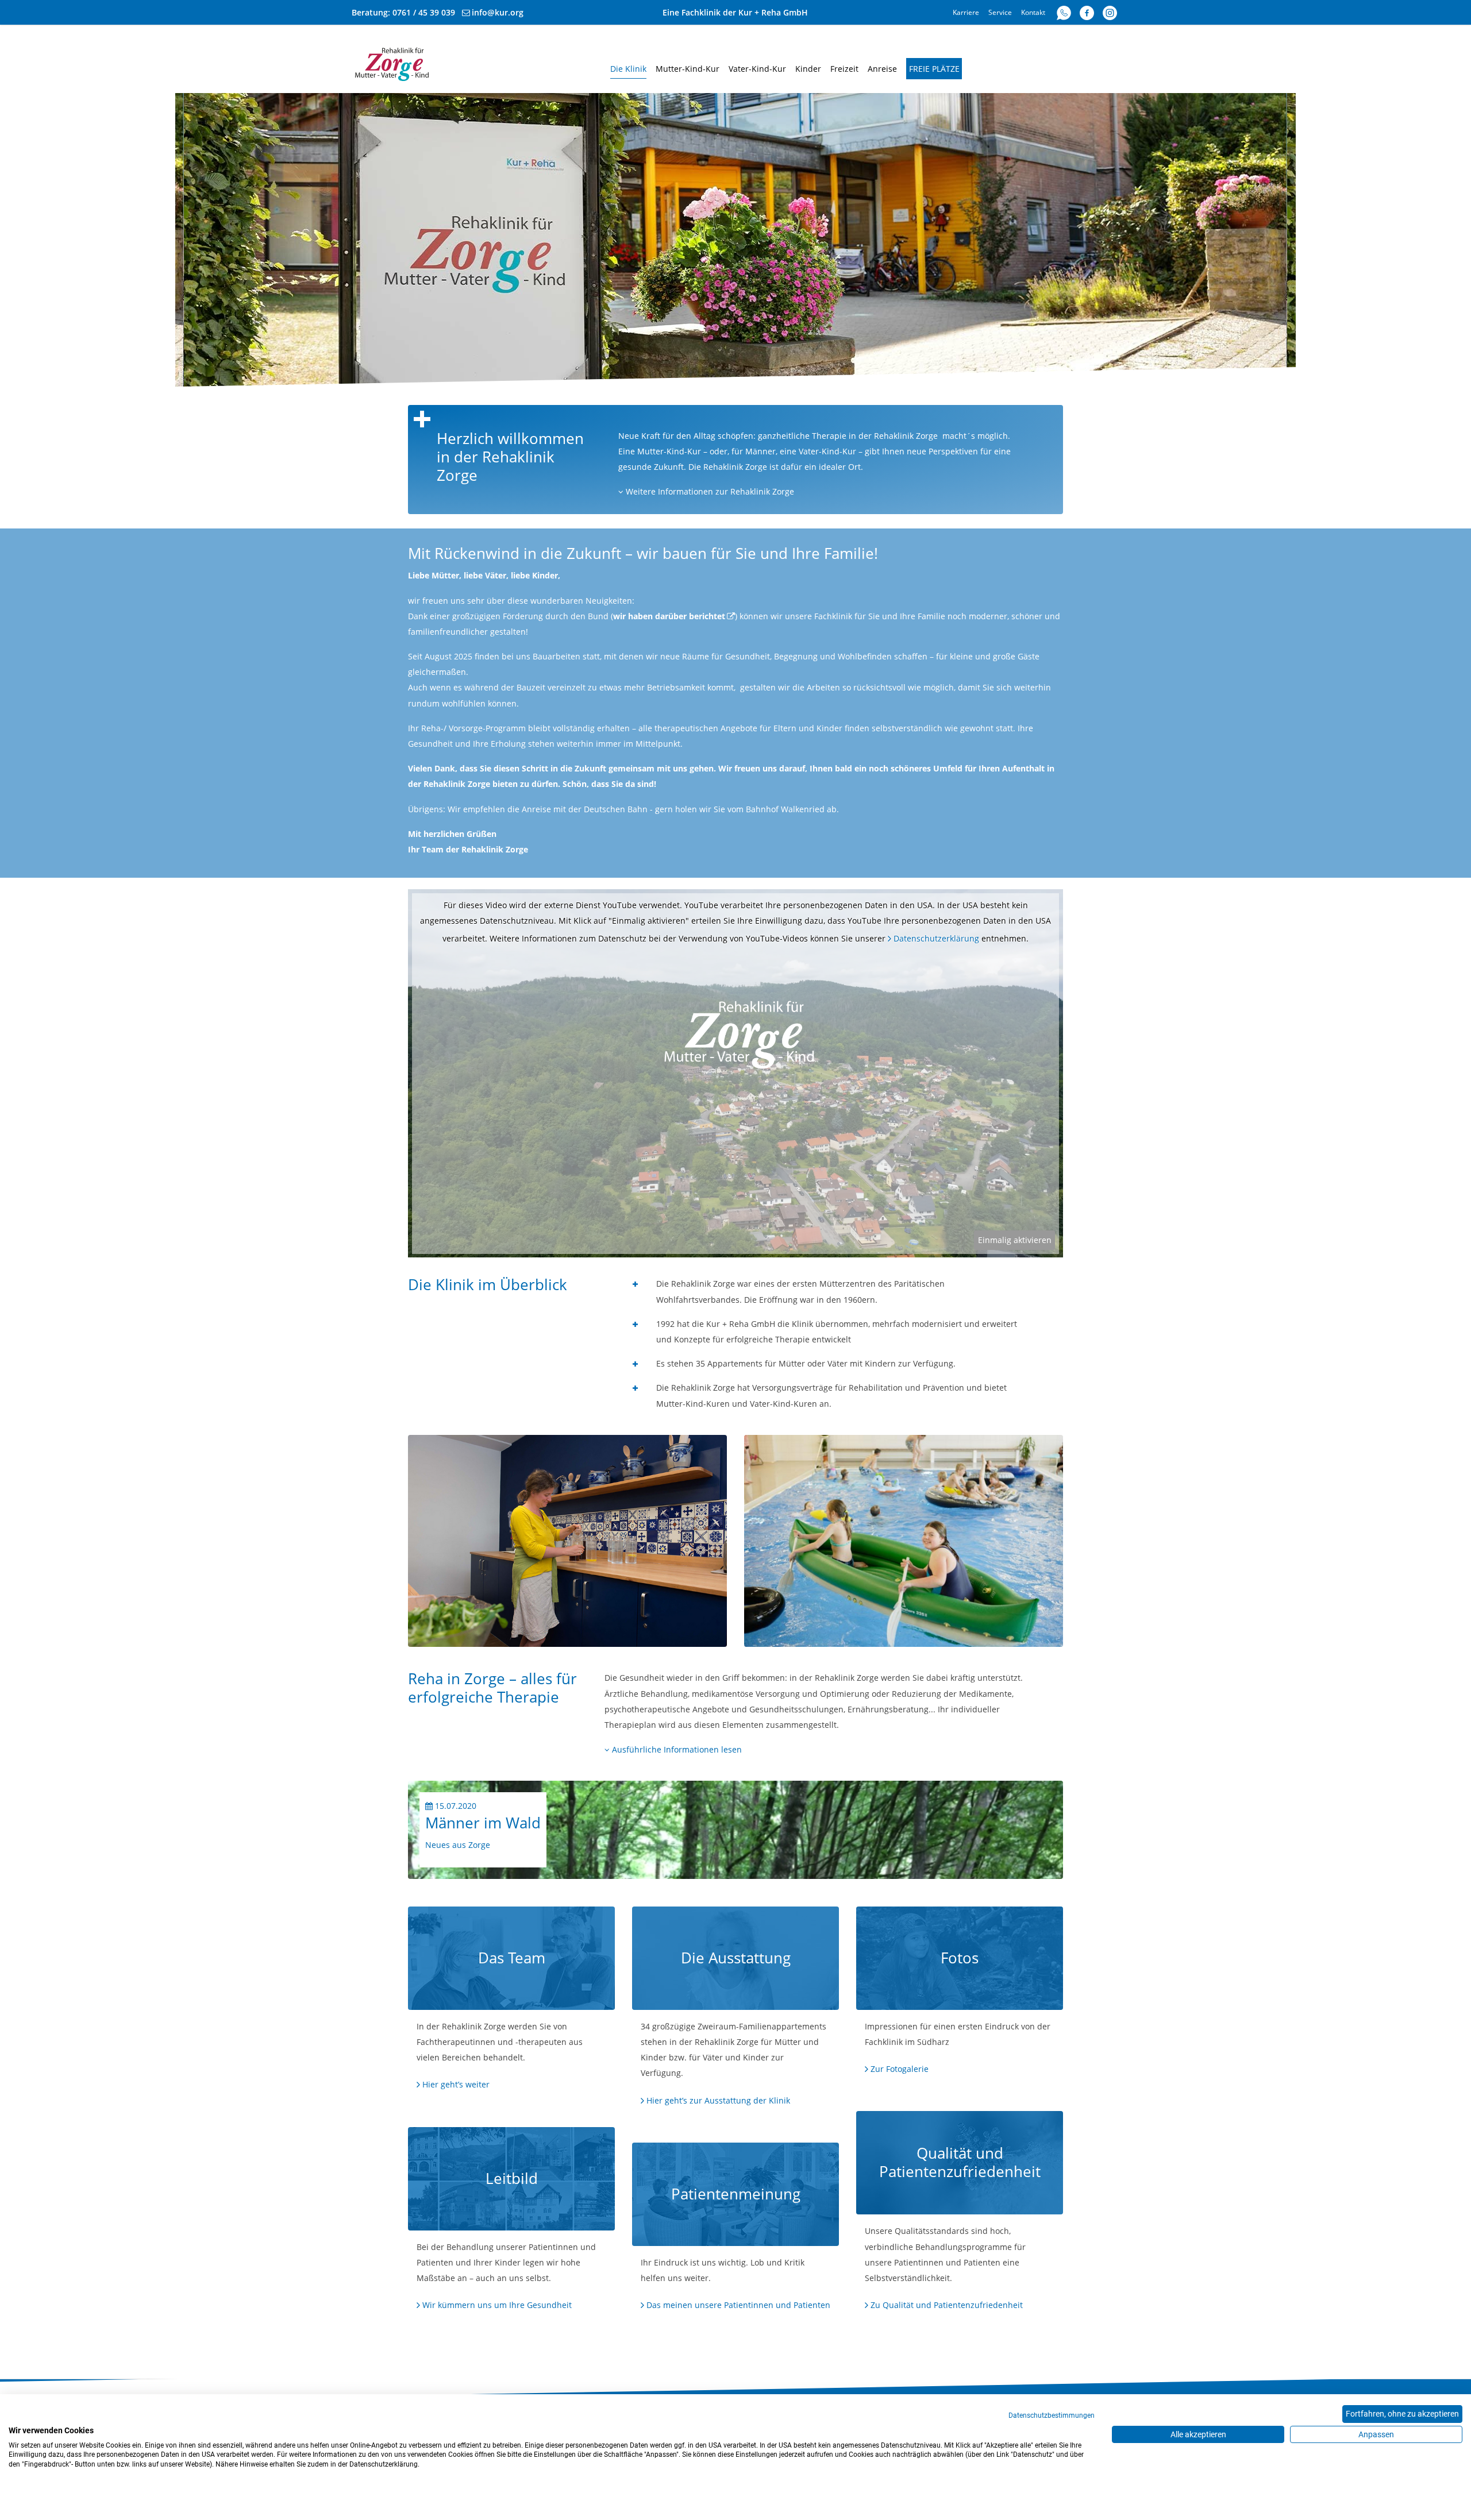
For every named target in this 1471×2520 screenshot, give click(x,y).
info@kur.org (498, 12)
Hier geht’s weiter (456, 2084)
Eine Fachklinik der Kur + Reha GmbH (735, 12)
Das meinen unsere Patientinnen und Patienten (738, 2305)
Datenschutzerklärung (936, 938)
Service (1000, 12)
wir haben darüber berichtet (669, 616)
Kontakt (1033, 12)
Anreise (882, 69)
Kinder (808, 69)
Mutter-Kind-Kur (688, 69)
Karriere (966, 12)
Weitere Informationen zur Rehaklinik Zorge (709, 491)
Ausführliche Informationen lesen (676, 1749)
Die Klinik (628, 69)
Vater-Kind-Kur (757, 69)
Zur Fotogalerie (900, 2069)
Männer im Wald (483, 1823)
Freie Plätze (934, 69)
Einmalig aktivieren (1015, 1240)
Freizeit (844, 69)
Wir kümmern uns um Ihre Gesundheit (497, 2305)
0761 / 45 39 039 (424, 12)
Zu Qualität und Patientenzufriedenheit (947, 2305)
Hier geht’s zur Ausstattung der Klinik (718, 2100)
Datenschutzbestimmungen (1052, 2415)
